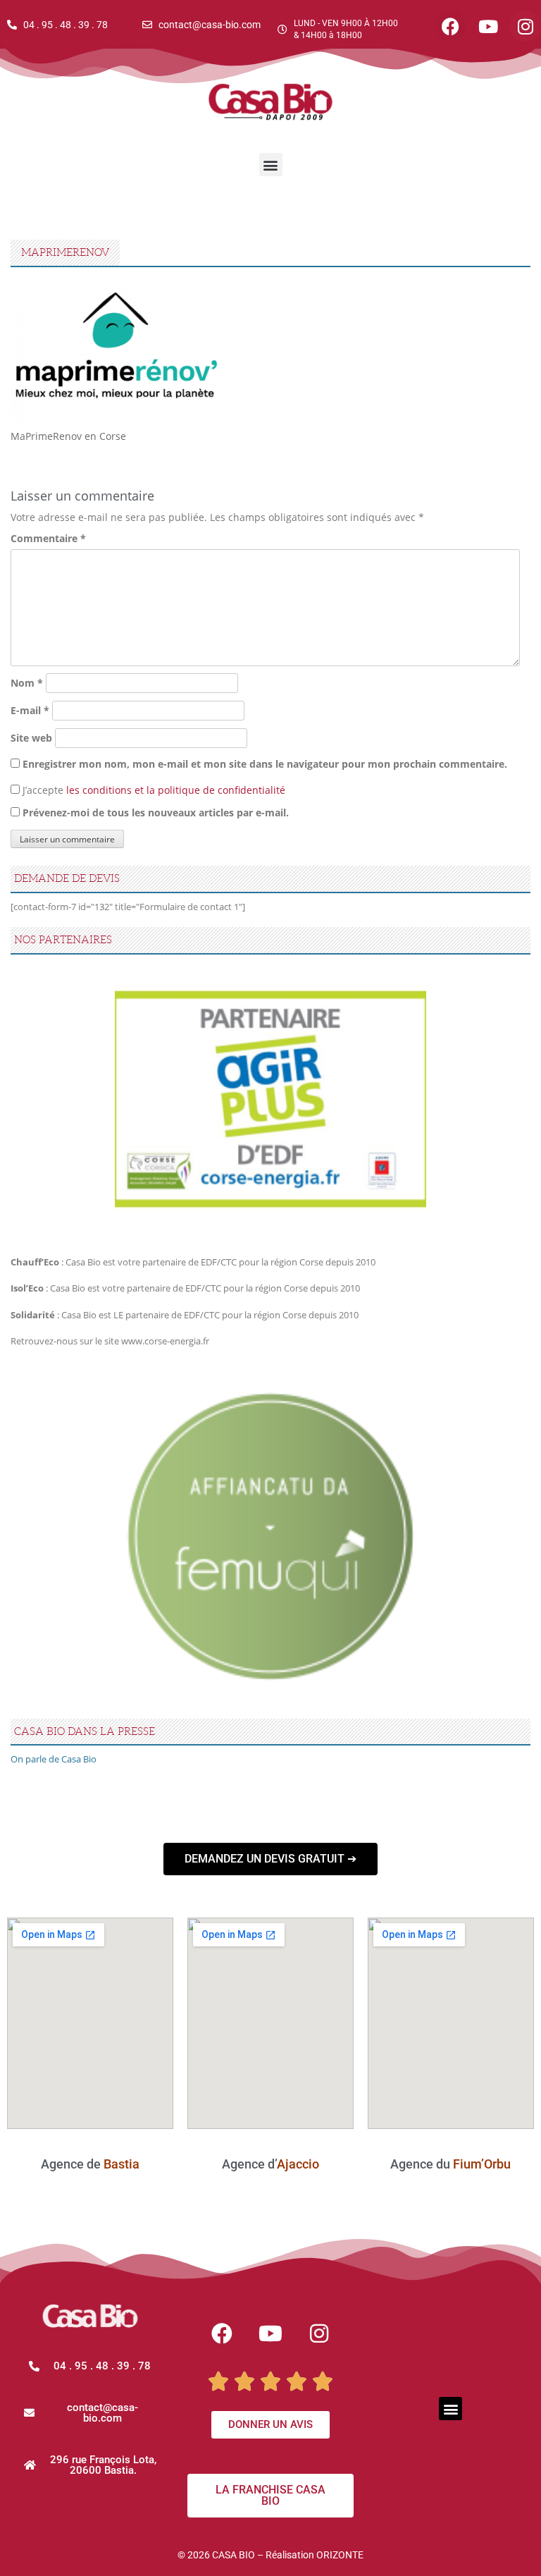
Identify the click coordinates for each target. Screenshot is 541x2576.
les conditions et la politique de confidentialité (176, 790)
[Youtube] (270, 2333)
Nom (27, 683)
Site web (31, 738)
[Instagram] (319, 2333)
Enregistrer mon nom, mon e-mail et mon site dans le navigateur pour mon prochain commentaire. (265, 764)
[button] (271, 165)
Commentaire (48, 538)
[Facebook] (222, 2333)
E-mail (30, 710)
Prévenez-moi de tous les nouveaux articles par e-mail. (156, 812)
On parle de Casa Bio (54, 1759)
